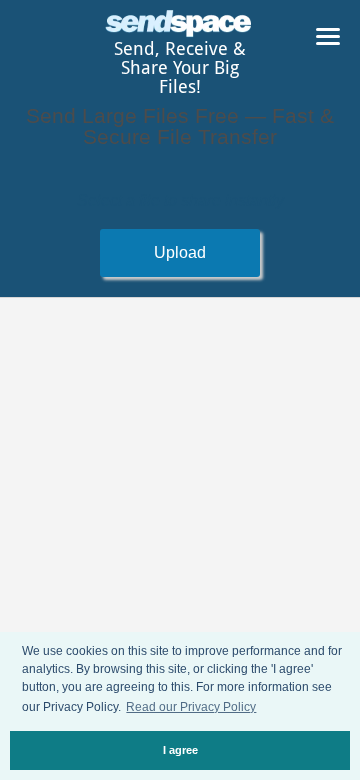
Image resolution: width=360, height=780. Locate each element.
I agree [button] (180, 750)
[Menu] (328, 40)
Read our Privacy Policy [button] (191, 707)
